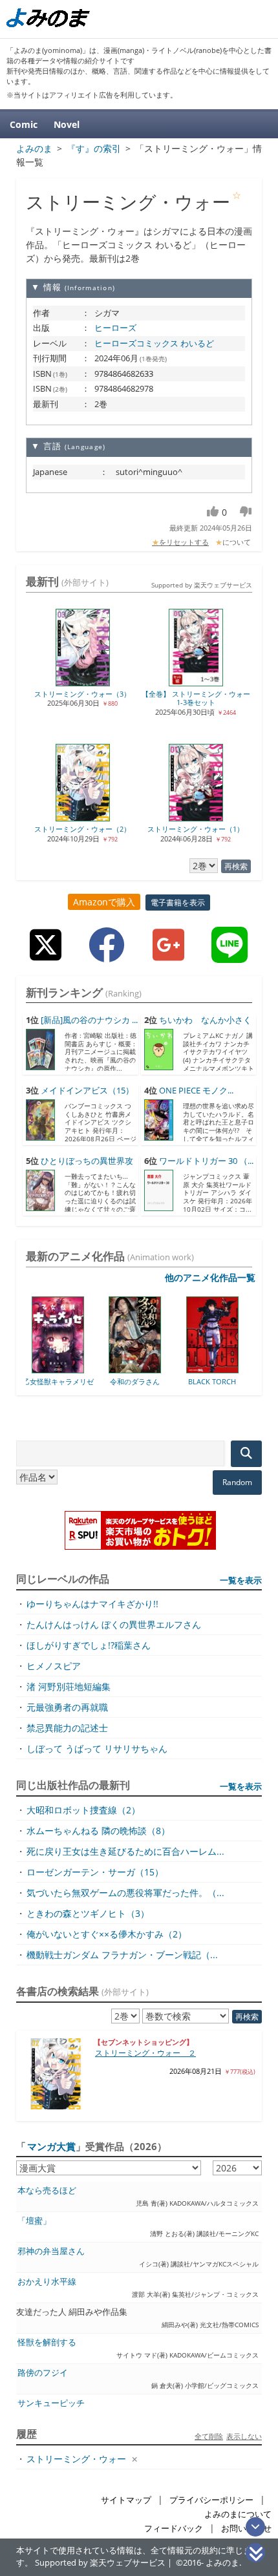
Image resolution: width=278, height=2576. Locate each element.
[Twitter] (46, 955)
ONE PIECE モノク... (196, 1091)
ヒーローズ (115, 328)
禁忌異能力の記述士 (67, 1728)
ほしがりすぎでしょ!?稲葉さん (89, 1645)
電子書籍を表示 (178, 903)
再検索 (236, 866)
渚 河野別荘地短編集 (69, 1686)
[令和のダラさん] (80, 1369)
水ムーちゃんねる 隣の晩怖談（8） (98, 1831)
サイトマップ (126, 2500)
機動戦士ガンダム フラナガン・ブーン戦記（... (122, 1955)
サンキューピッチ (51, 2403)
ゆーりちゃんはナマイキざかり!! (92, 1604)
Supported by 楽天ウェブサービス (202, 585)
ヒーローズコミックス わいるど (154, 343)
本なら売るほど (47, 2191)
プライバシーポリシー (211, 2500)
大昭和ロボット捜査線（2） (83, 1810)
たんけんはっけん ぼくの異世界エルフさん (114, 1624)
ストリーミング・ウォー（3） (82, 694)
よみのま (222, 2563)
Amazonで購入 (104, 902)
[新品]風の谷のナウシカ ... (89, 1020)
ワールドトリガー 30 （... (206, 1161)
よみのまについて (238, 2514)
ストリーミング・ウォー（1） (196, 829)
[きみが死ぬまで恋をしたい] (234, 1369)
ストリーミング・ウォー (76, 2459)
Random (237, 1482)
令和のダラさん (80, 1381)
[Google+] (168, 955)
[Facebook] (107, 955)
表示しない (244, 2436)
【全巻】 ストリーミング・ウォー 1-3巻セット (196, 698)
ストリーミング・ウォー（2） (82, 829)
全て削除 (209, 2436)
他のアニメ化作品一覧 (210, 1277)
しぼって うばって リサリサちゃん (97, 1748)
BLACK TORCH (157, 1381)
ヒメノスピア (54, 1666)
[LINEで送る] (230, 955)
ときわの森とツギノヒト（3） (88, 1913)
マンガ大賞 (51, 2146)
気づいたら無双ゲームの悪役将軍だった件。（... (125, 1893)
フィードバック (174, 2528)
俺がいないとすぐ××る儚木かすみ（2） (107, 1934)
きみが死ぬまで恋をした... (234, 1385)
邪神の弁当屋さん (51, 2251)
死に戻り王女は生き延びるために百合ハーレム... (125, 1851)
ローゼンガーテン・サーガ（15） (95, 1872)
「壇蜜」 (34, 2221)
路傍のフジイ (43, 2373)
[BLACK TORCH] (157, 1369)
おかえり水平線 (47, 2282)
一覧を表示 (241, 1580)
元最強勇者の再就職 (67, 1707)
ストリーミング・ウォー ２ (145, 2053)
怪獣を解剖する (47, 2342)
